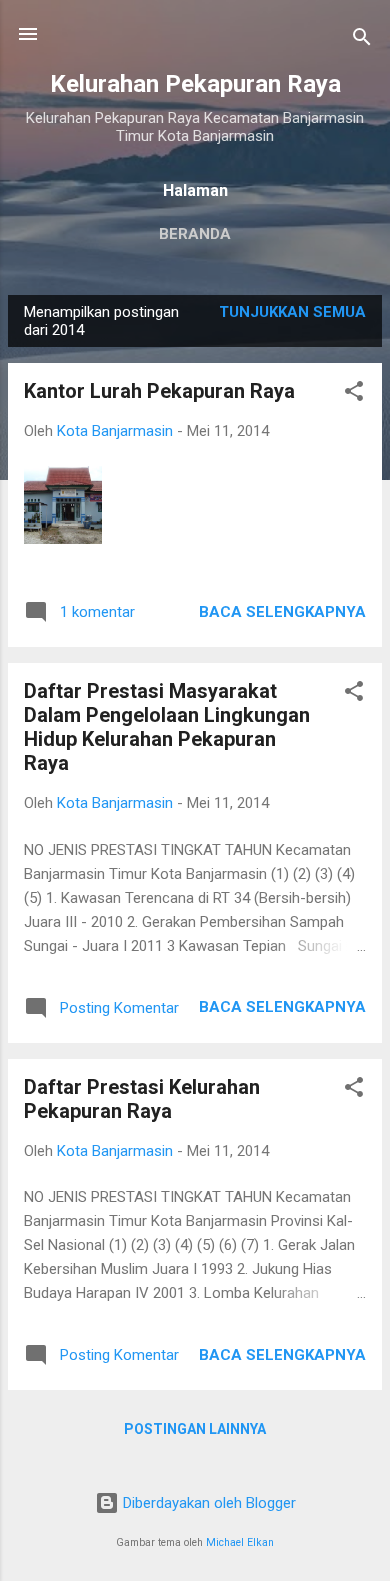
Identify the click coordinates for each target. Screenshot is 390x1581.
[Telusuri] (362, 40)
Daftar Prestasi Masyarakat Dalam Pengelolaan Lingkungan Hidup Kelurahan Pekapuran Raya (167, 727)
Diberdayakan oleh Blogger (207, 1503)
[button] (354, 394)
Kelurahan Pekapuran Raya (195, 84)
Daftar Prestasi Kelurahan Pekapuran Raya (142, 1099)
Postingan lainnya (195, 1429)
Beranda (195, 234)
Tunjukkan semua (292, 312)
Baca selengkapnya (282, 612)
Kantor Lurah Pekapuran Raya (159, 391)
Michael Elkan (240, 1542)
